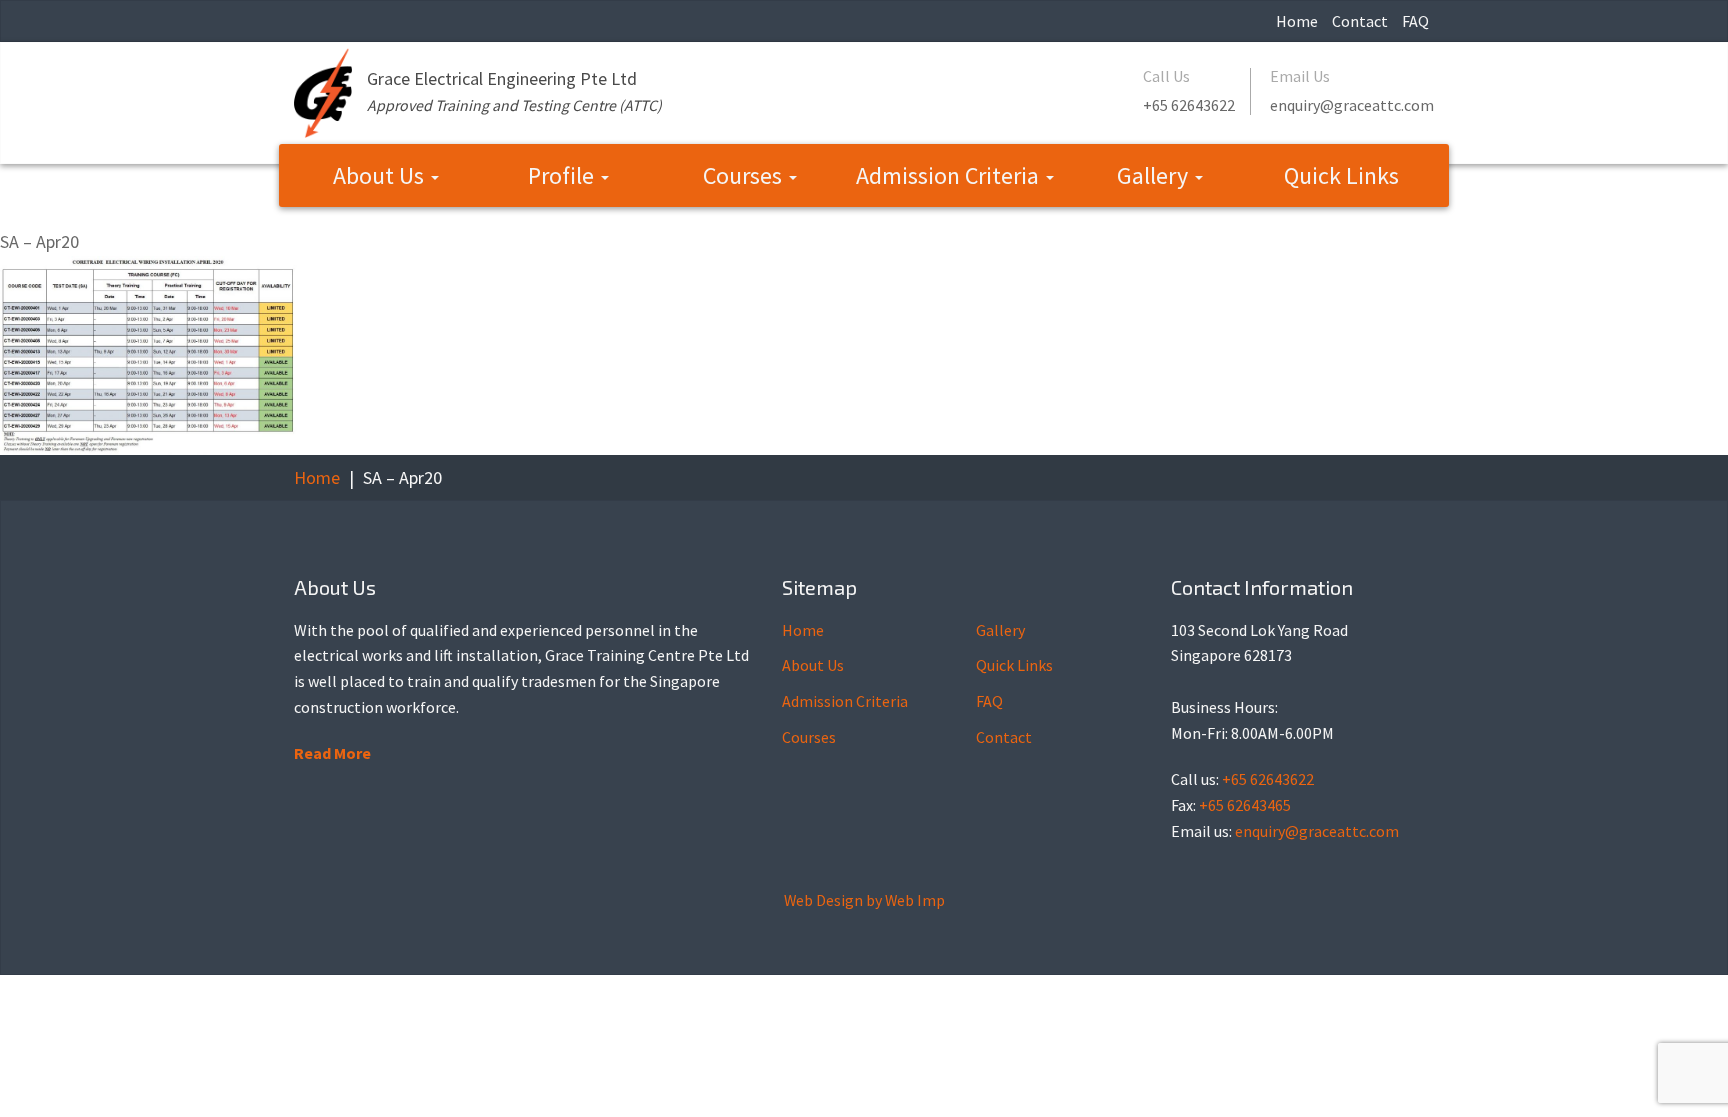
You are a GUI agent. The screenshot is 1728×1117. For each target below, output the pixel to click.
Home (1297, 21)
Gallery (1155, 175)
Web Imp (915, 900)
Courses (745, 175)
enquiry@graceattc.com (1352, 105)
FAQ (1415, 21)
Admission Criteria (950, 175)
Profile (563, 175)
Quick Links (1341, 175)
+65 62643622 (1189, 105)
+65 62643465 (1245, 805)
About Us (381, 175)
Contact (1360, 21)
